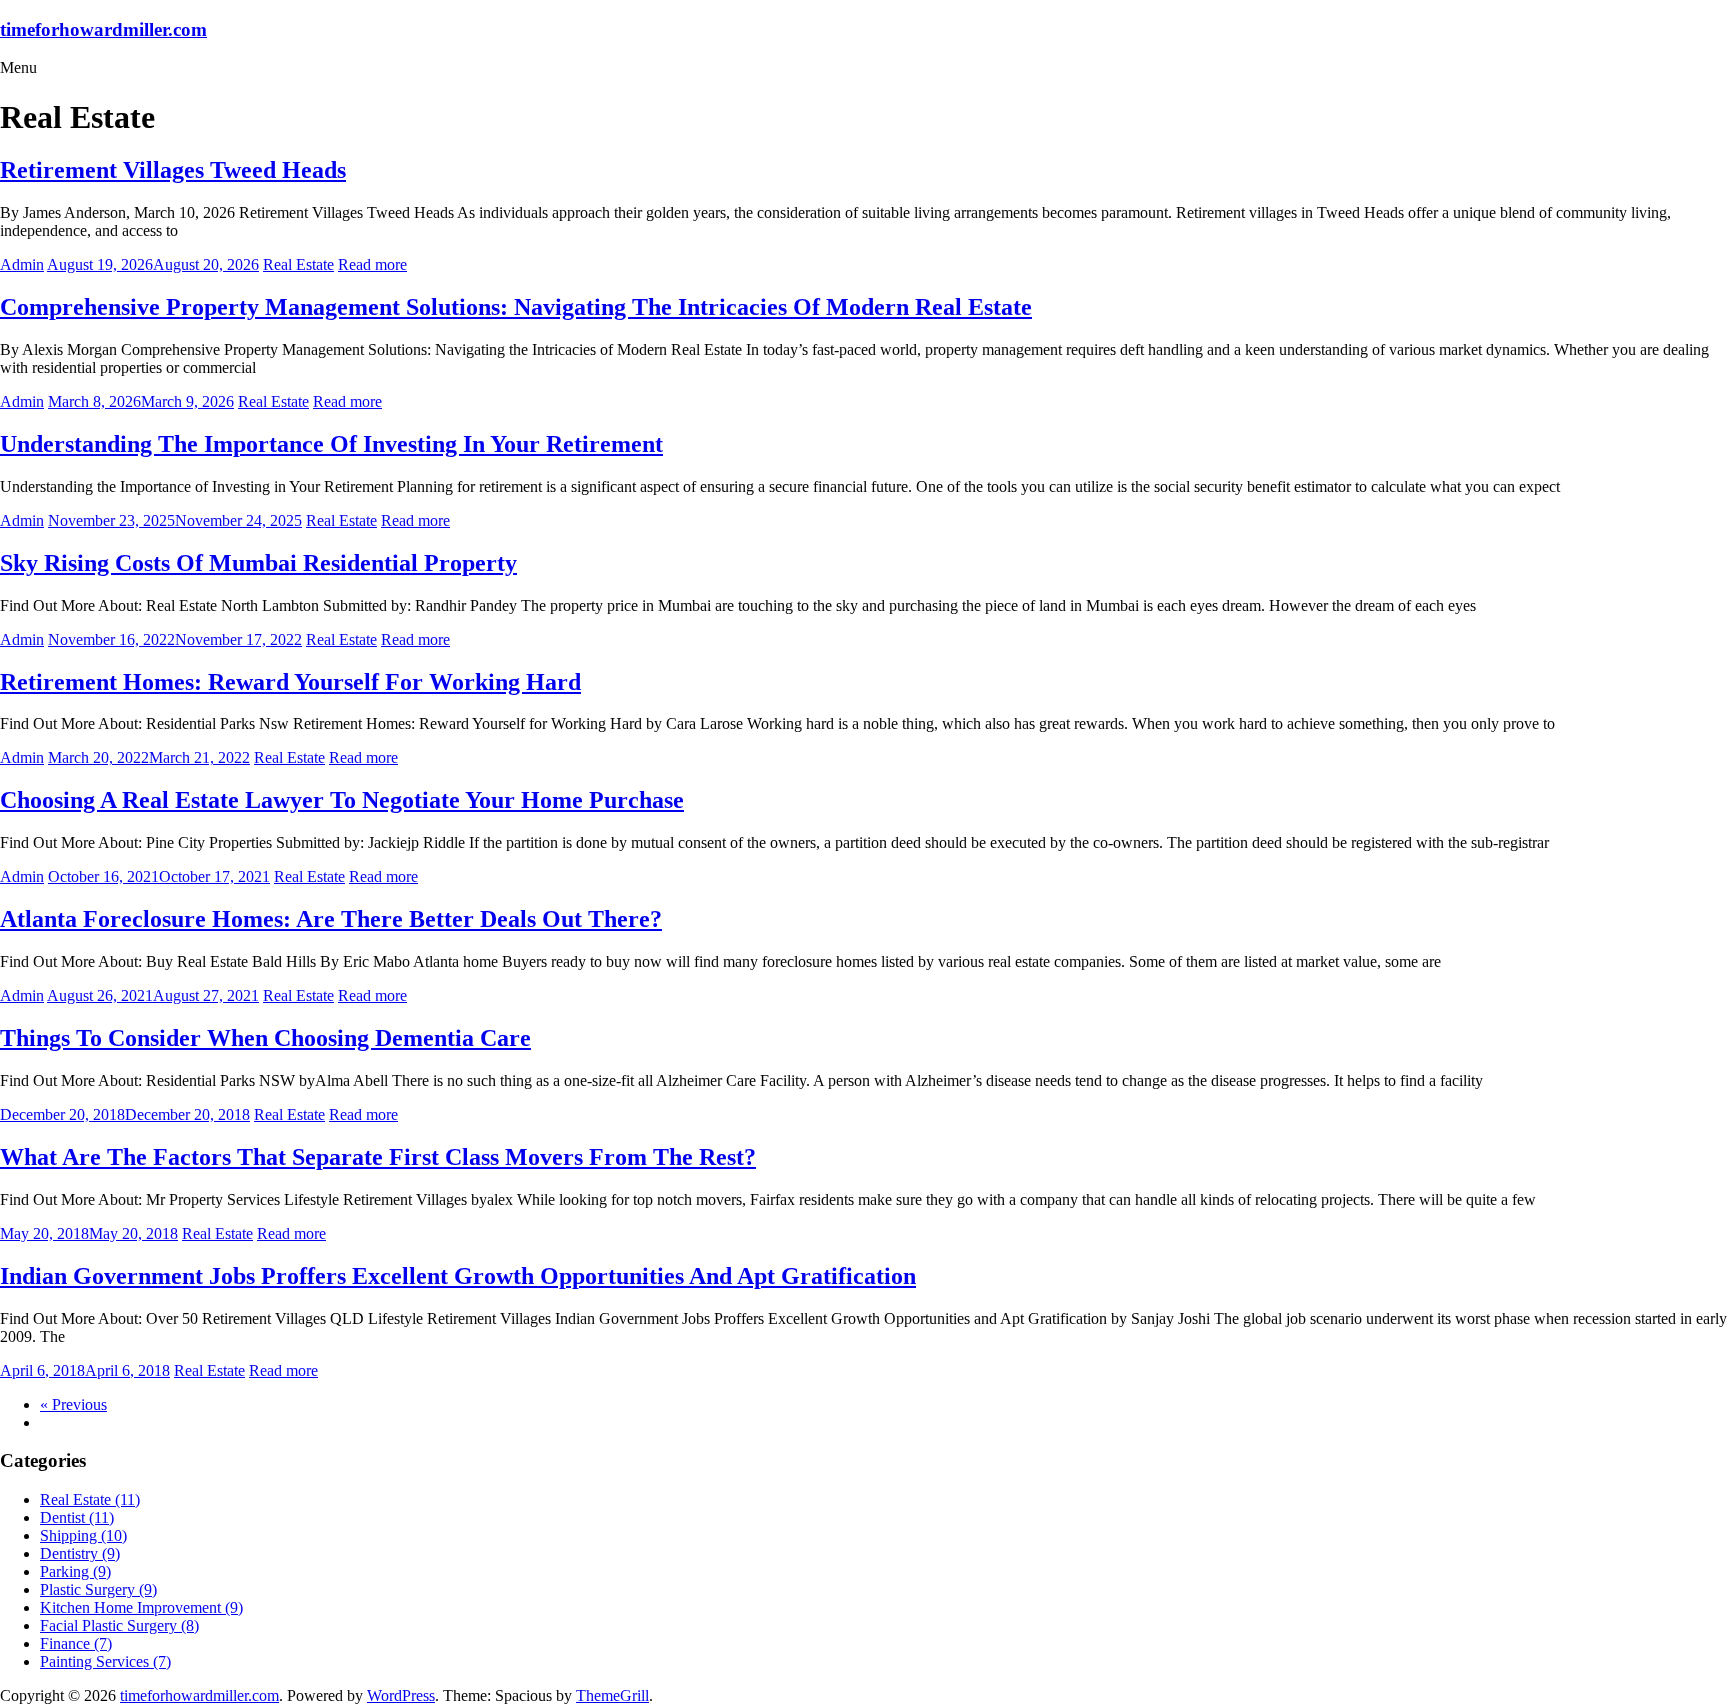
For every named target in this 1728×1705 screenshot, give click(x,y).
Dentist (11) (77, 1517)
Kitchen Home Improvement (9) (141, 1607)
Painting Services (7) (105, 1661)
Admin (22, 264)
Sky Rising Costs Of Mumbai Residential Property (258, 563)
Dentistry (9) (80, 1553)
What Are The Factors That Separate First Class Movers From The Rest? (378, 1157)
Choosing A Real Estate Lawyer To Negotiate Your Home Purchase (342, 800)
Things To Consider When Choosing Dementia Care (265, 1038)
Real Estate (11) (90, 1499)
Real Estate (298, 264)
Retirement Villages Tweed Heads (173, 170)
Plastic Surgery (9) (98, 1589)
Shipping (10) (83, 1535)
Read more (372, 264)
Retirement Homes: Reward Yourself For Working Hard (290, 682)
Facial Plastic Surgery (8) (119, 1625)
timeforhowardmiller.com (103, 29)
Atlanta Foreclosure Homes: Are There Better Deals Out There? (331, 919)
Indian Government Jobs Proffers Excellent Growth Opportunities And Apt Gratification (458, 1276)
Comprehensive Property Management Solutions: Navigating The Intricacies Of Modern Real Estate (516, 307)
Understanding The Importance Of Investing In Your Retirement (331, 444)
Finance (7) (76, 1643)
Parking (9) (75, 1571)
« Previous (73, 1404)
